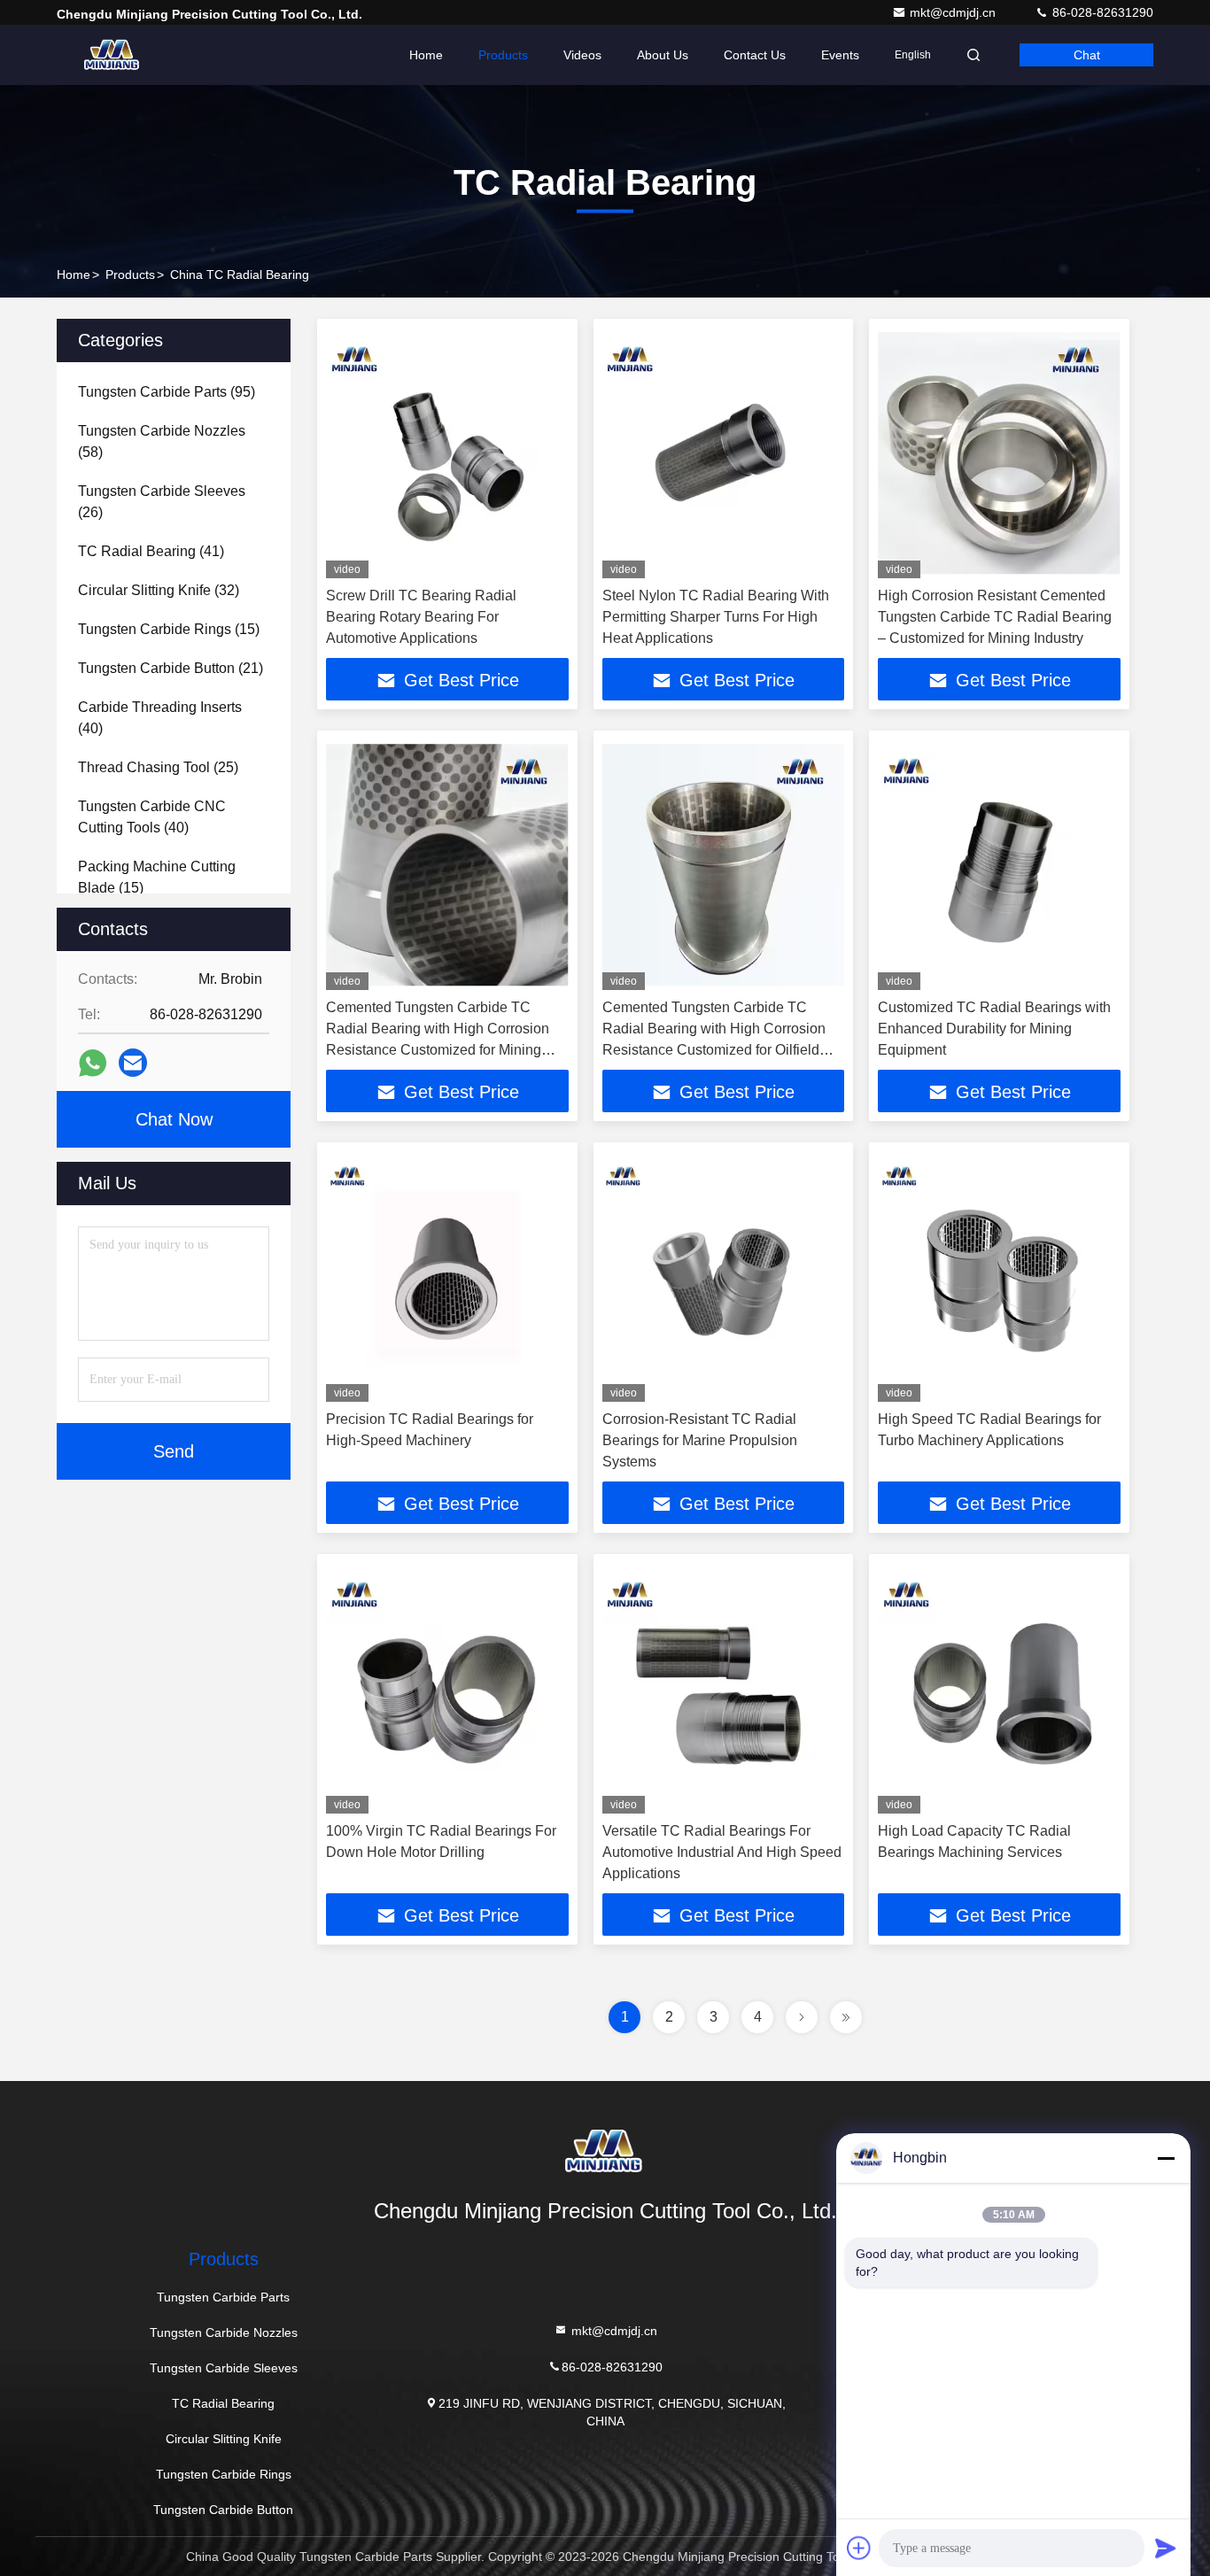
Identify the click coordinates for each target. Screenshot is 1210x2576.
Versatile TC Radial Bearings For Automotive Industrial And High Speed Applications (722, 1852)
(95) (167, 392)
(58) (162, 441)
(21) (171, 668)
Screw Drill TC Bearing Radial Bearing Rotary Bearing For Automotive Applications (421, 617)
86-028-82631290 (1101, 12)
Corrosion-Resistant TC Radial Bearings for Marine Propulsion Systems (700, 1440)
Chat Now (174, 1119)
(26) (162, 502)
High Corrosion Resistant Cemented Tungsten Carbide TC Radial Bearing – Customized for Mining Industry (995, 617)
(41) (151, 551)
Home (426, 55)
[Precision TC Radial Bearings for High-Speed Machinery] (447, 1276)
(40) (160, 718)
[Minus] (1166, 2158)
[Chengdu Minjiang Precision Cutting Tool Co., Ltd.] (112, 55)
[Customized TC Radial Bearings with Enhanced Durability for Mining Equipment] (999, 865)
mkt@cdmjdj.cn (954, 12)
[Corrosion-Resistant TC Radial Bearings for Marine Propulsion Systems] (724, 1276)
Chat (1087, 55)
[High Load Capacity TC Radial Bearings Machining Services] (999, 1688)
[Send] (1166, 2548)
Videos (582, 55)
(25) (158, 767)
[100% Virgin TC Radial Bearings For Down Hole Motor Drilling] (447, 1688)
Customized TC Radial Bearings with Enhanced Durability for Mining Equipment (994, 1029)
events (840, 55)
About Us (663, 55)
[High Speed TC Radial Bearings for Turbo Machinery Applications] (999, 1276)
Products (503, 55)
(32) (159, 590)
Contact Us (755, 55)
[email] (133, 1063)
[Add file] (859, 2548)
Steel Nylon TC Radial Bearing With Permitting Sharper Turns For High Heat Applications (716, 617)
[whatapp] (93, 1063)
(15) (169, 629)
